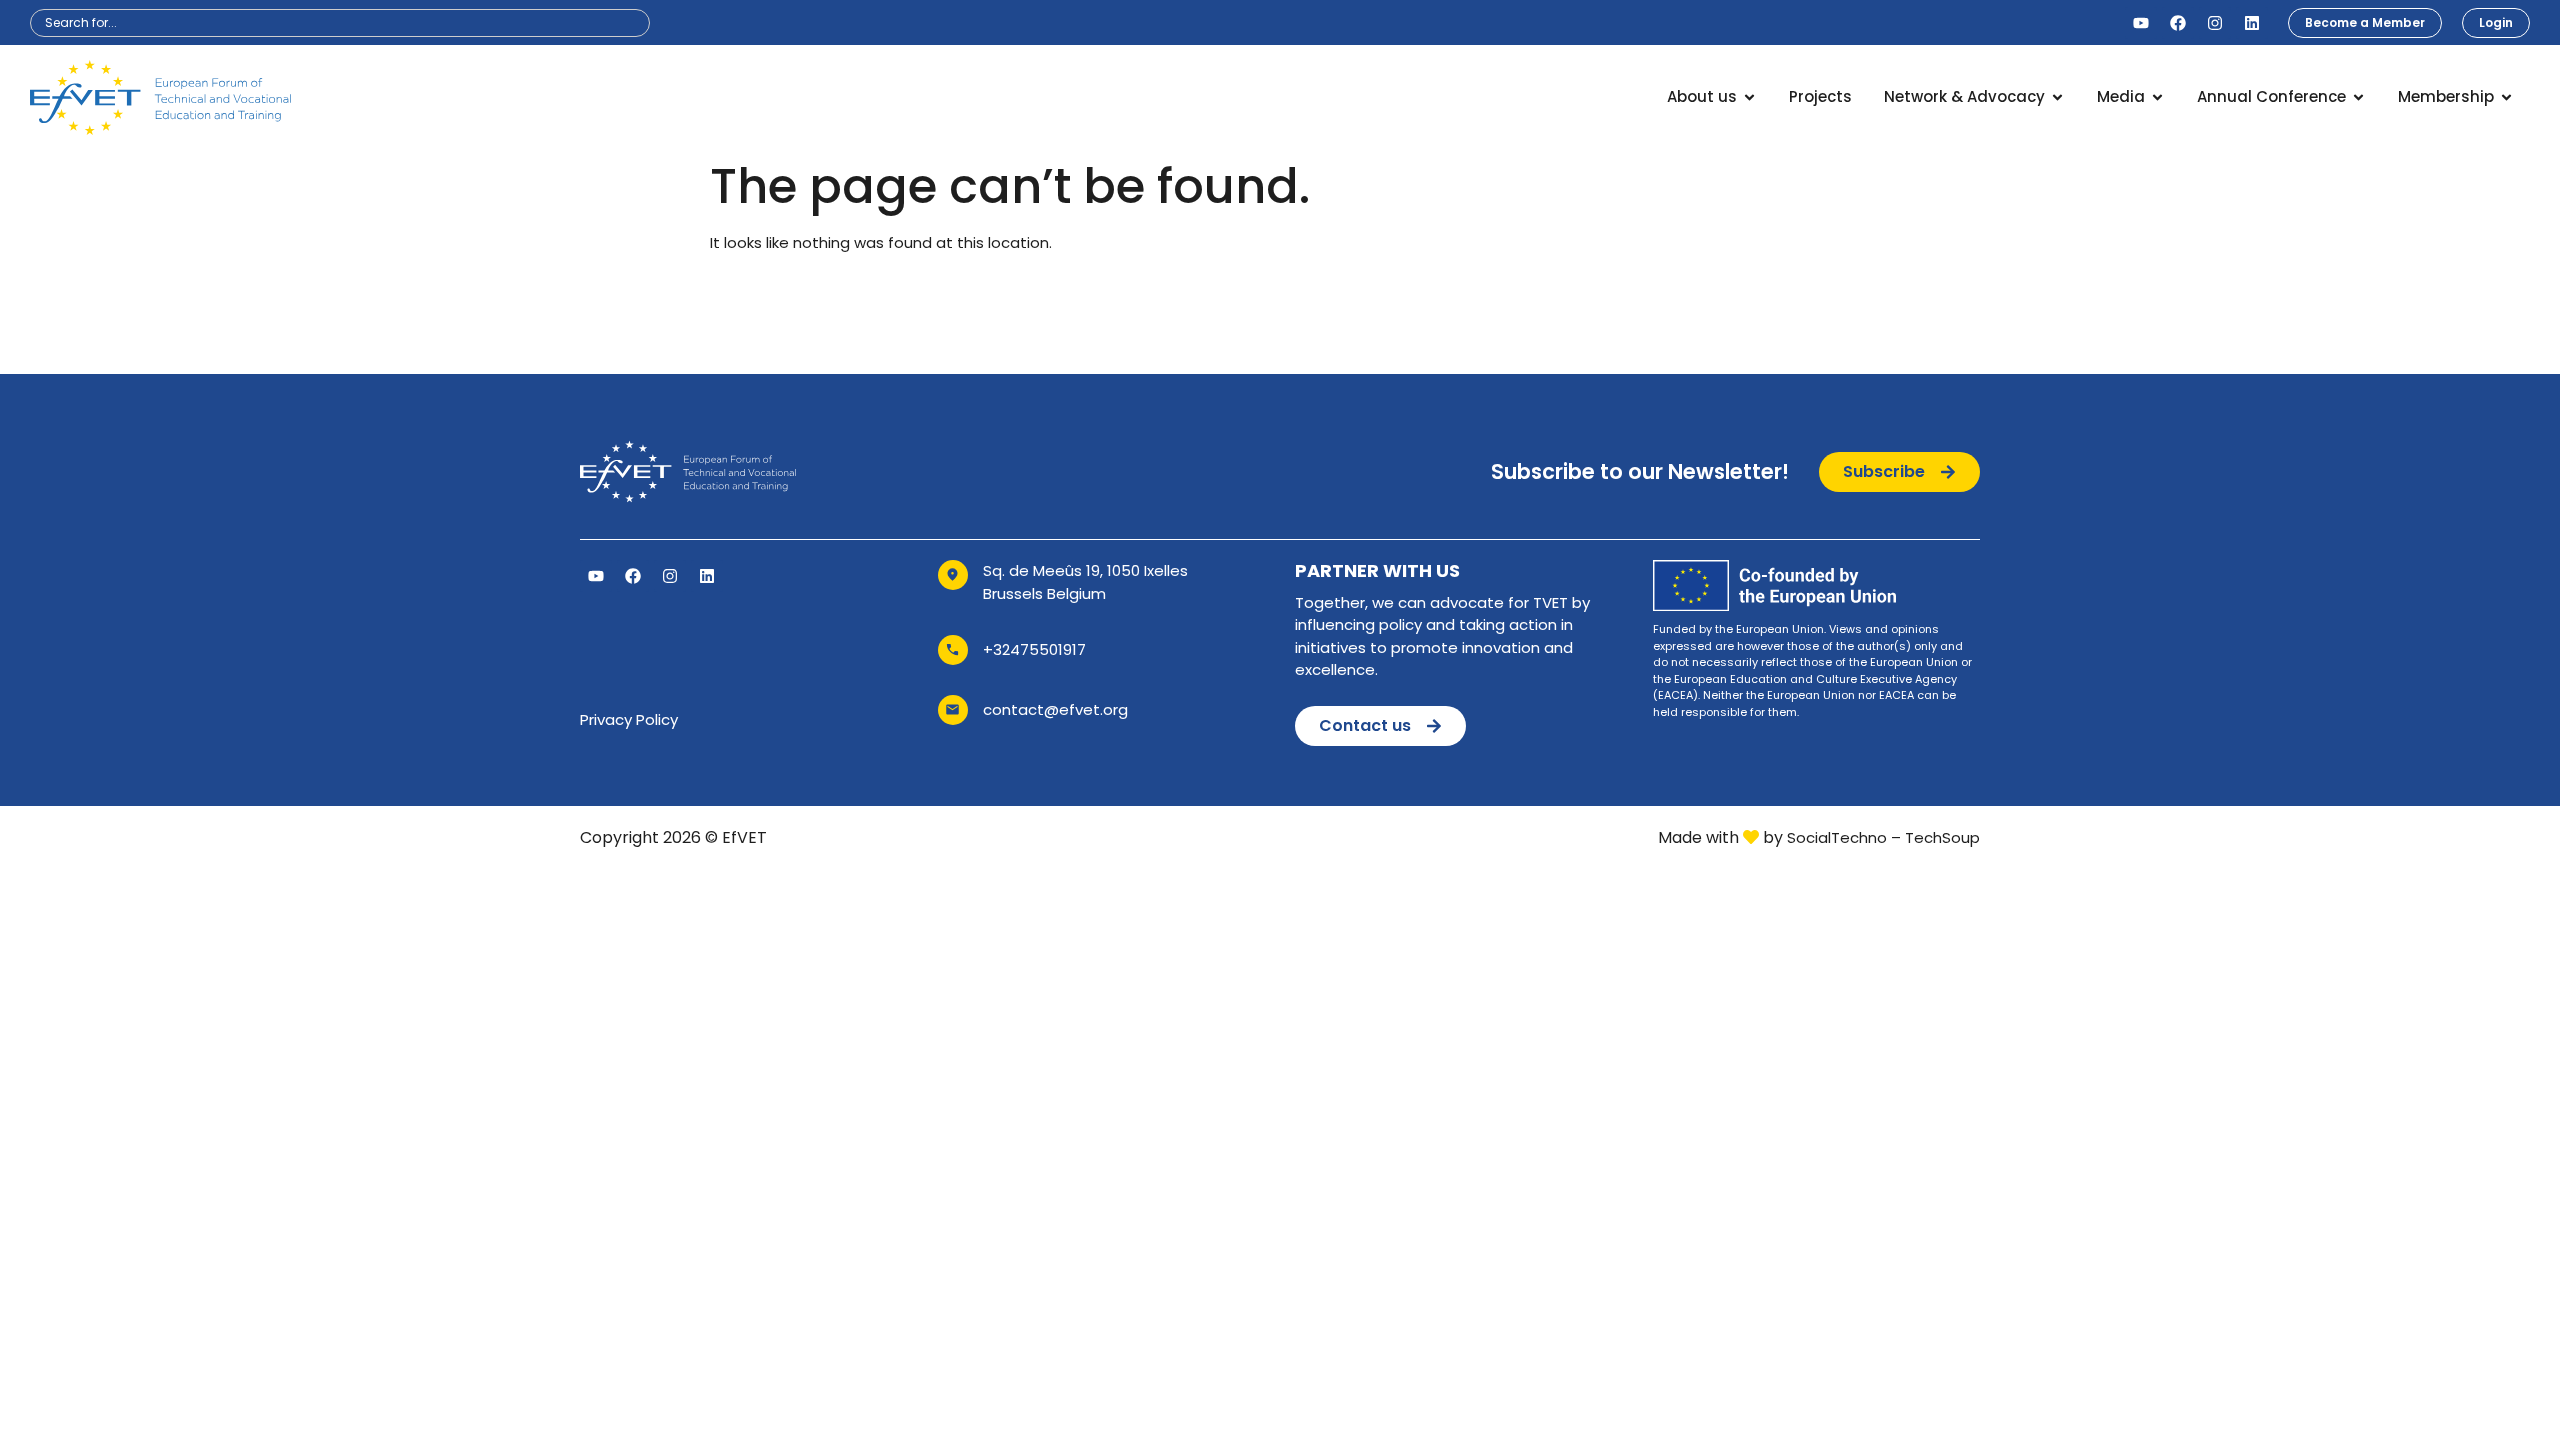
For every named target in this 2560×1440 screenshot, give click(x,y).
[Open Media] (2157, 97)
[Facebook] (2178, 23)
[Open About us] (1749, 97)
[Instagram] (2215, 23)
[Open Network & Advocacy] (2057, 97)
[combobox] (340, 23)
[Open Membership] (2506, 97)
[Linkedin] (2252, 23)
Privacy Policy (629, 719)
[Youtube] (2141, 23)
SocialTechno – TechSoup (1883, 837)
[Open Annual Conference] (2358, 97)
